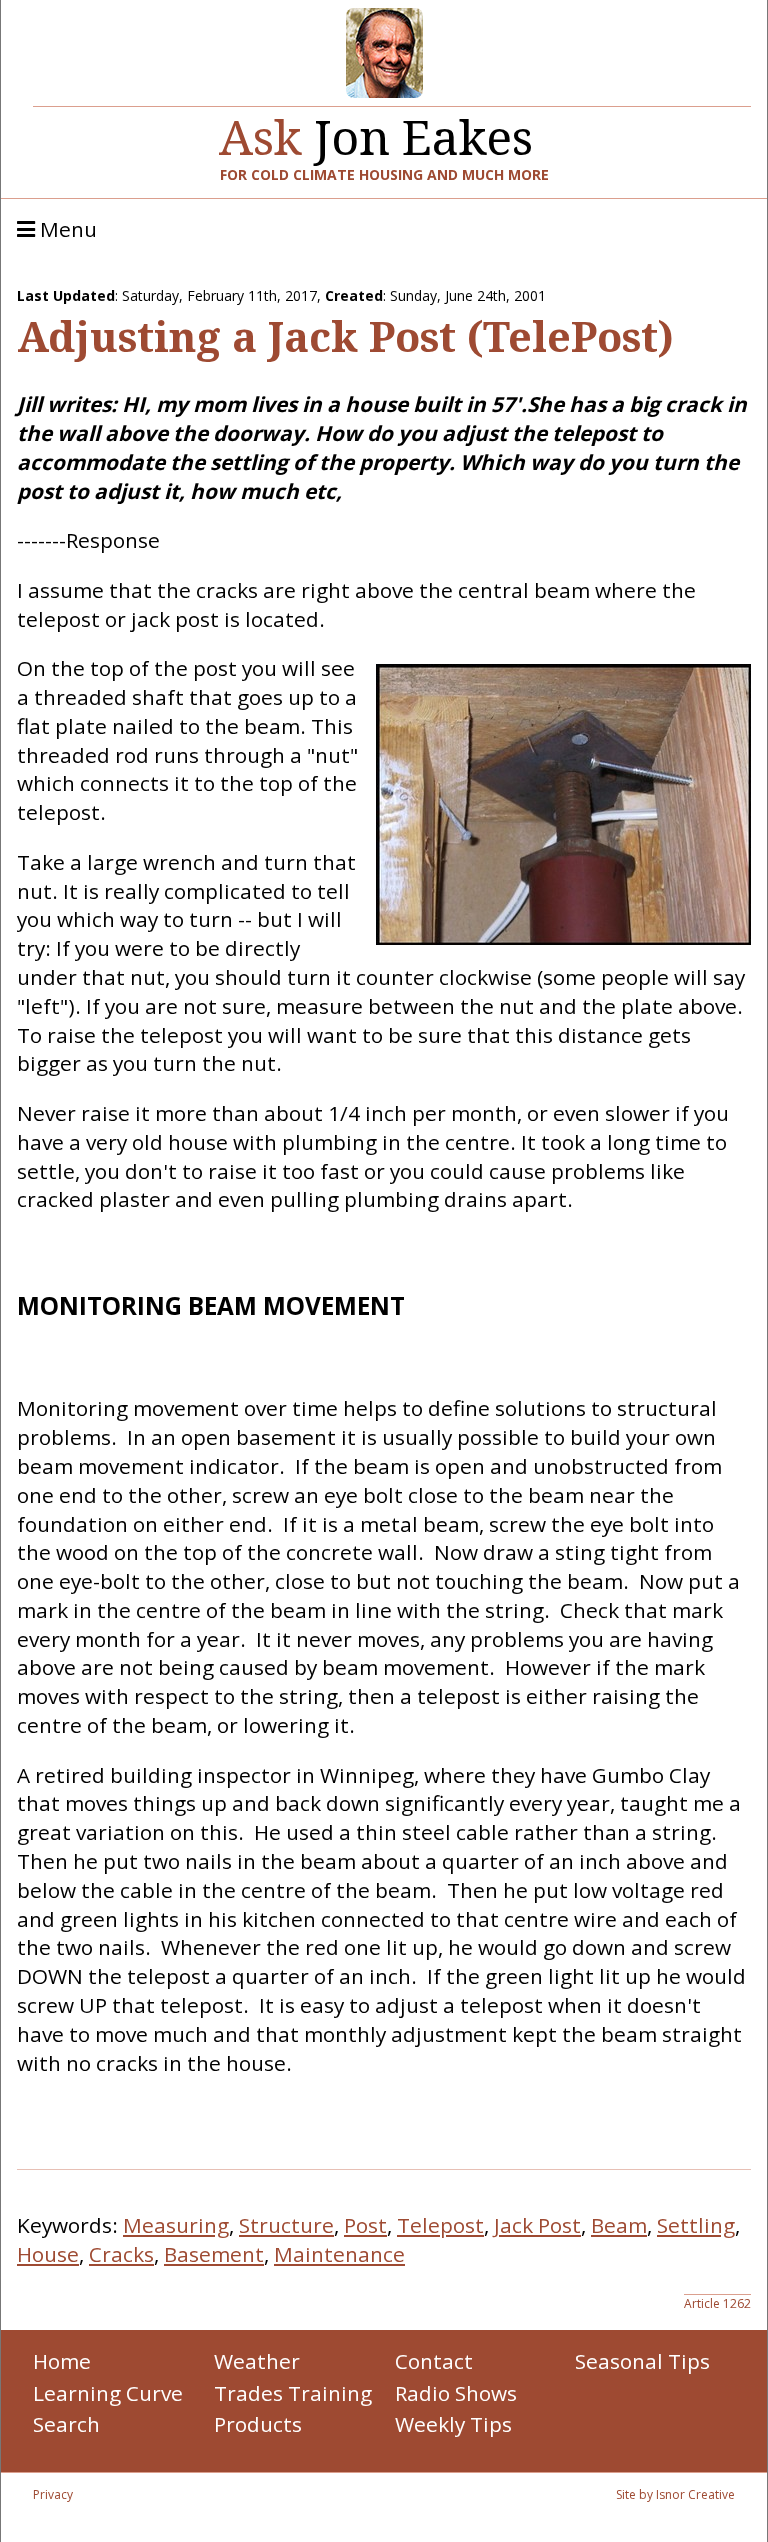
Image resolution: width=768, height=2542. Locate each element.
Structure (286, 2225)
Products (258, 2424)
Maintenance (339, 2254)
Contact (434, 2361)
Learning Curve (108, 2393)
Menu (66, 230)
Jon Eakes (376, 129)
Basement (214, 2254)
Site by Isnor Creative (675, 2494)
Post (365, 2225)
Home (62, 2361)
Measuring (176, 2225)
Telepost (440, 2225)
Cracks (121, 2254)
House (48, 2254)
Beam (619, 2225)
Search (66, 2424)
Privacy (53, 2494)
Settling (696, 2225)
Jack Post (537, 2225)
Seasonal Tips (642, 2361)
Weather (257, 2361)
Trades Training (293, 2393)
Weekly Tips (453, 2424)
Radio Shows (456, 2393)
